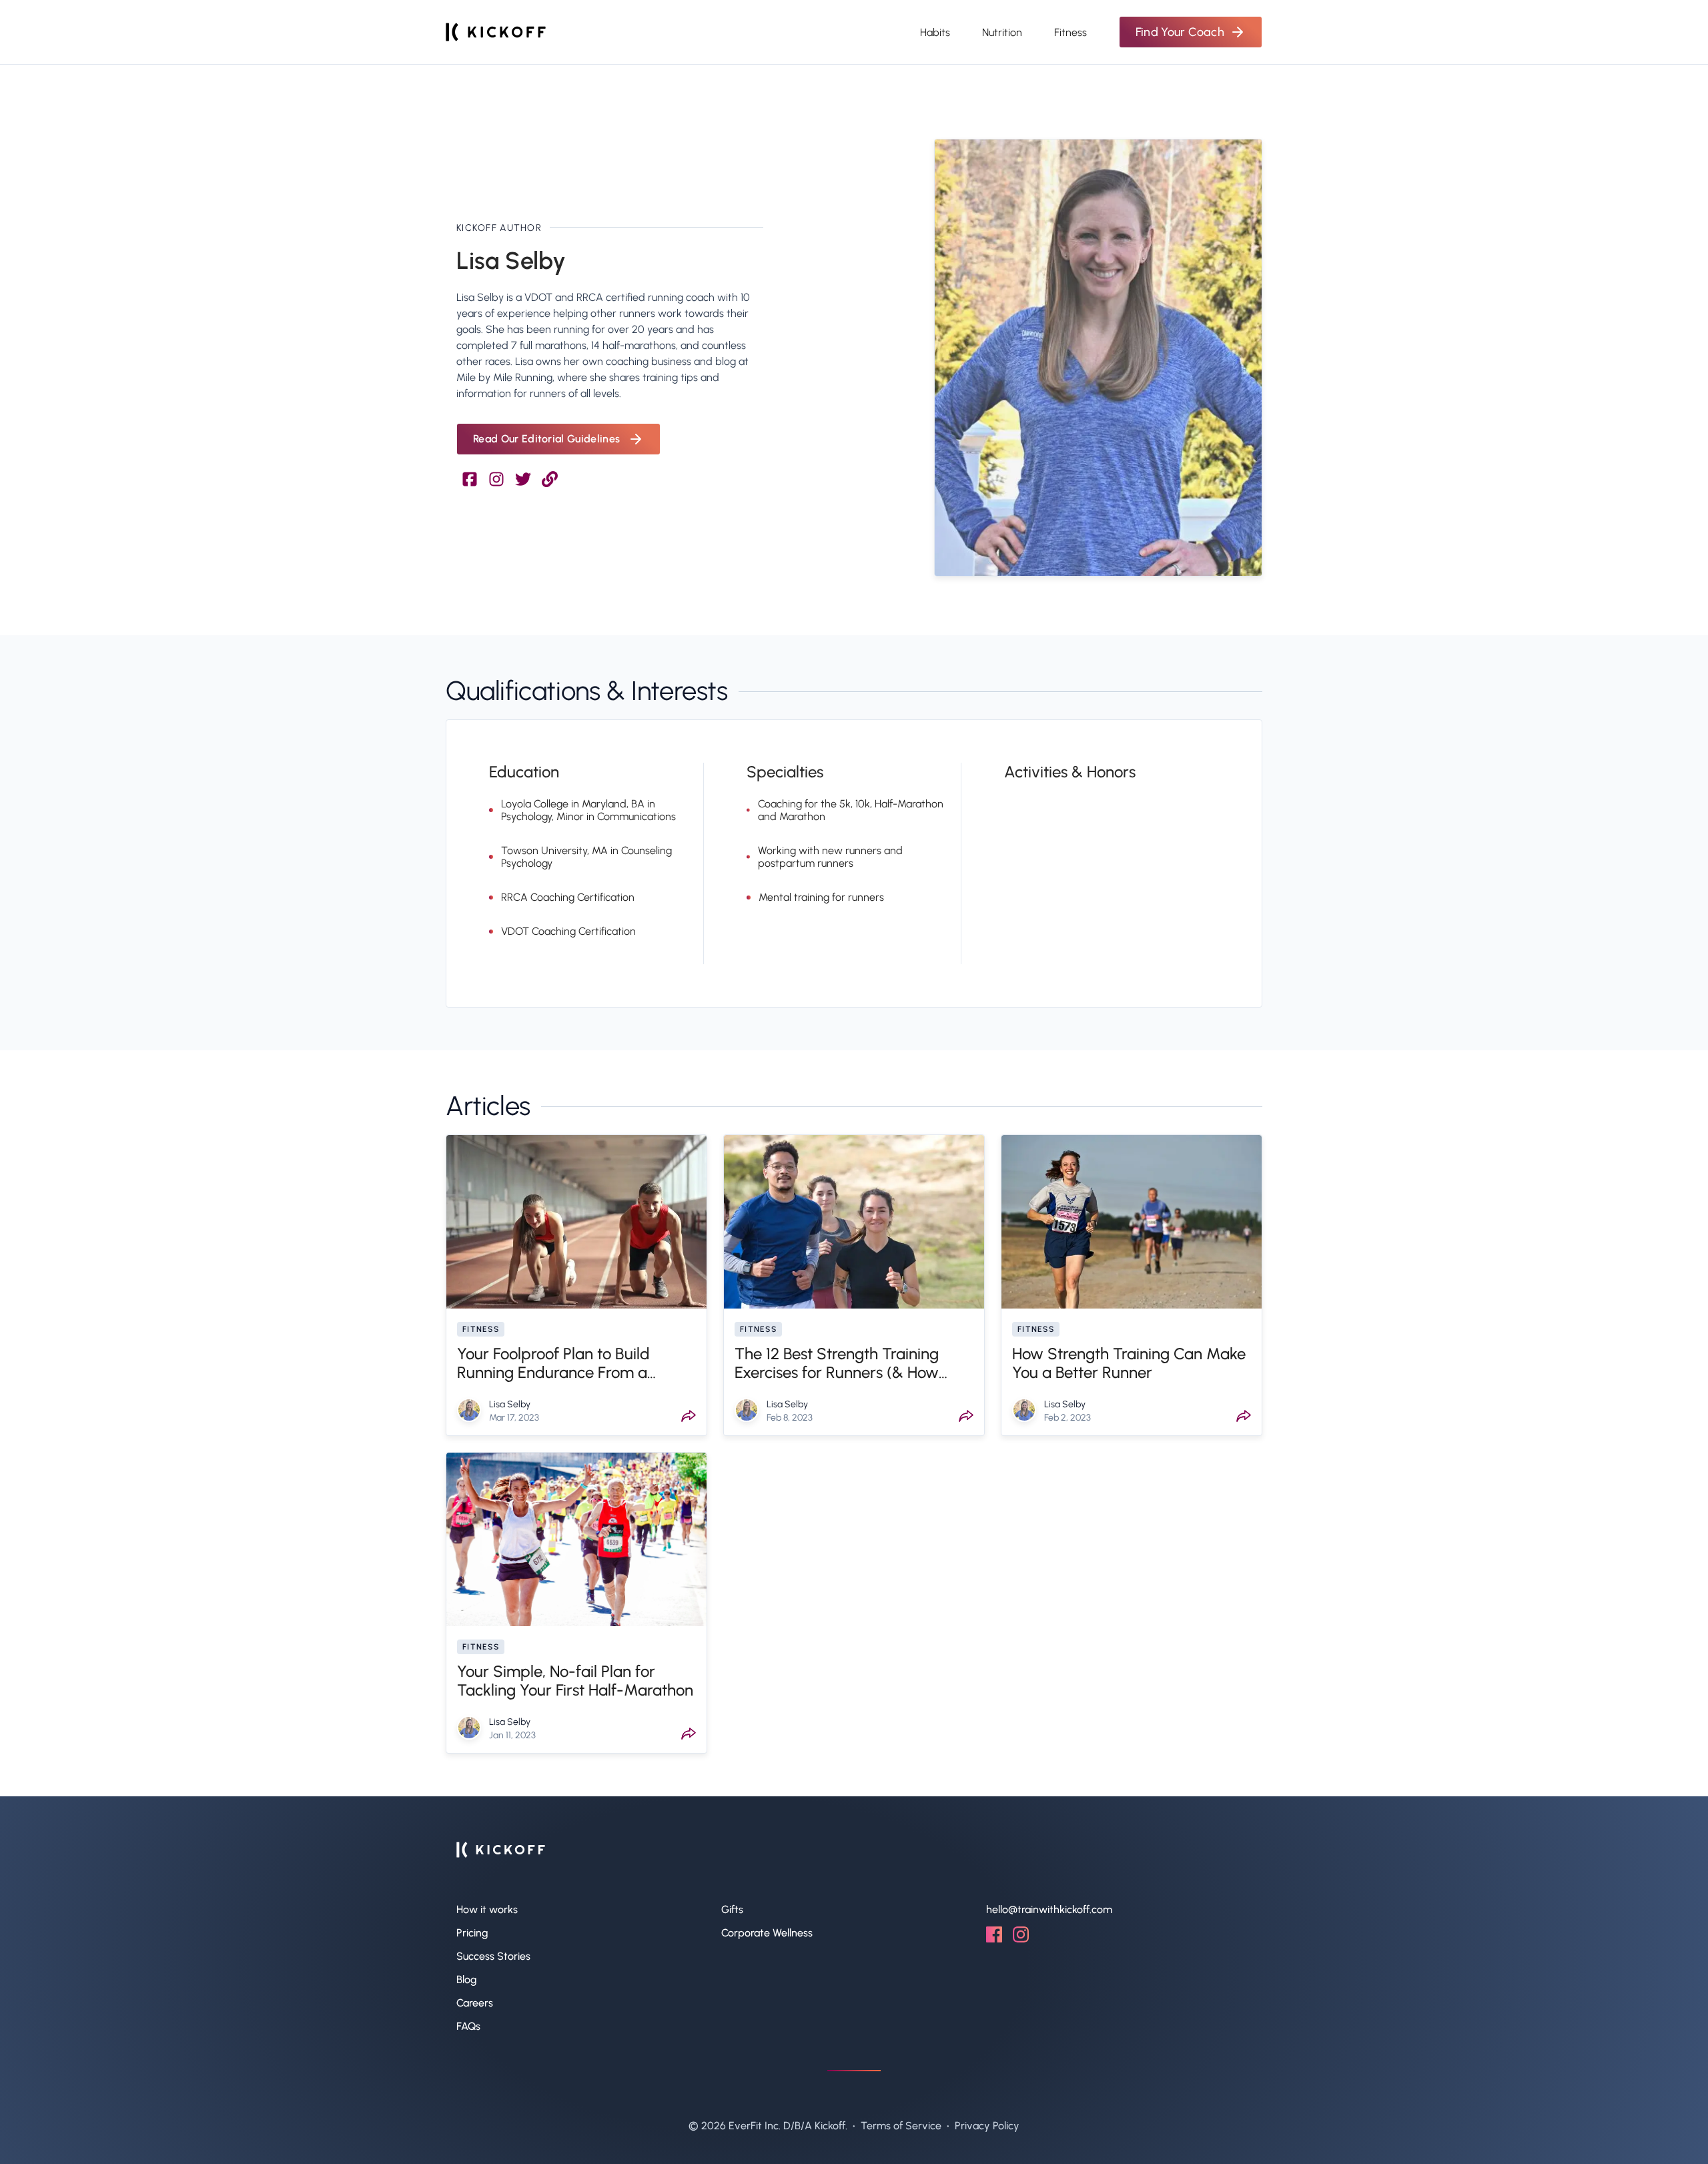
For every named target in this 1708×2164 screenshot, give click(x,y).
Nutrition (1002, 32)
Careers (475, 2003)
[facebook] (994, 1939)
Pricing (472, 1933)
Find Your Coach (1180, 32)
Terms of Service (901, 2126)
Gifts (732, 1909)
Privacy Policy (987, 2126)
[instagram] (1021, 1939)
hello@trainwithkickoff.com (1049, 1909)
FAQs (468, 2026)
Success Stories (493, 1956)
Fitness (1071, 32)
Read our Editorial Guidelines (546, 439)
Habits (935, 32)
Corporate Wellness (767, 1933)
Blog (467, 1979)
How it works (487, 1909)
